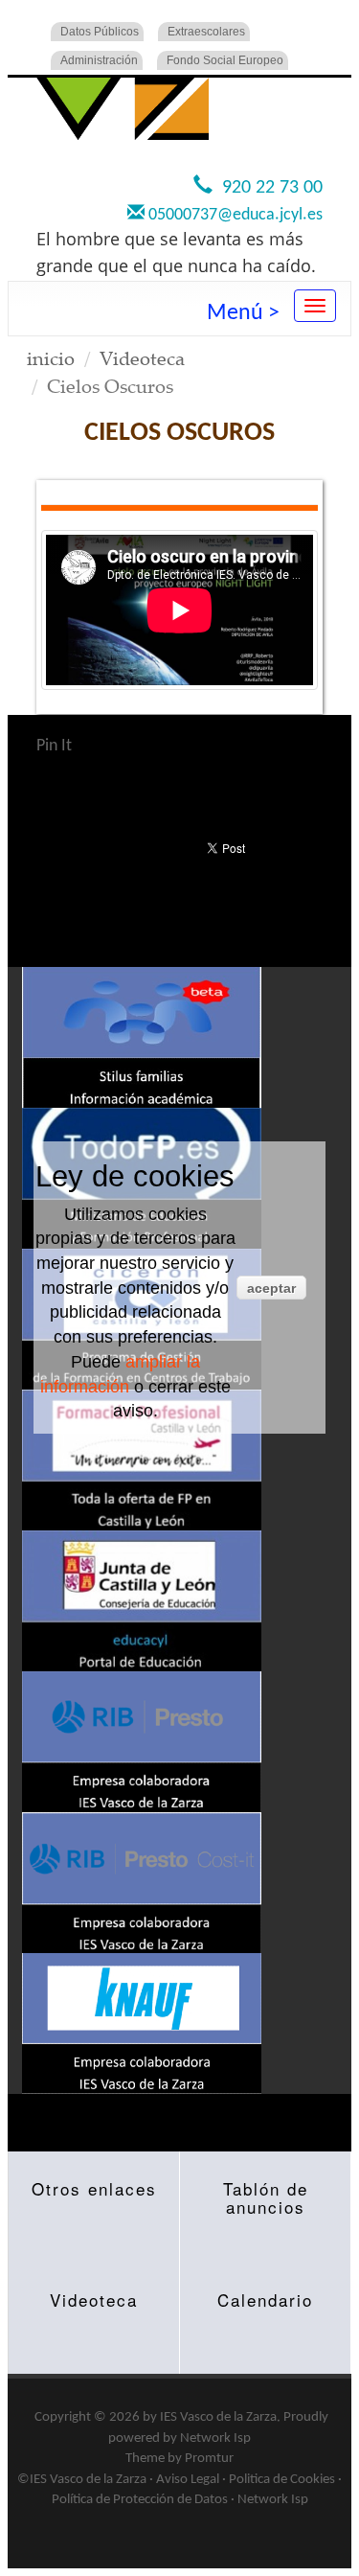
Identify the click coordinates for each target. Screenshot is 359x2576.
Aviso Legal (188, 2480)
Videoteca (142, 358)
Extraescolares (206, 32)
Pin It (54, 746)
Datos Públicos (100, 32)
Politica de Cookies (282, 2480)
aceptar (271, 1288)
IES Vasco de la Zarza (218, 2417)
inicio (51, 358)
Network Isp (215, 2438)
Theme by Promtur (179, 2459)
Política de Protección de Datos (140, 2500)
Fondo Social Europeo (225, 60)
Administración (99, 60)
